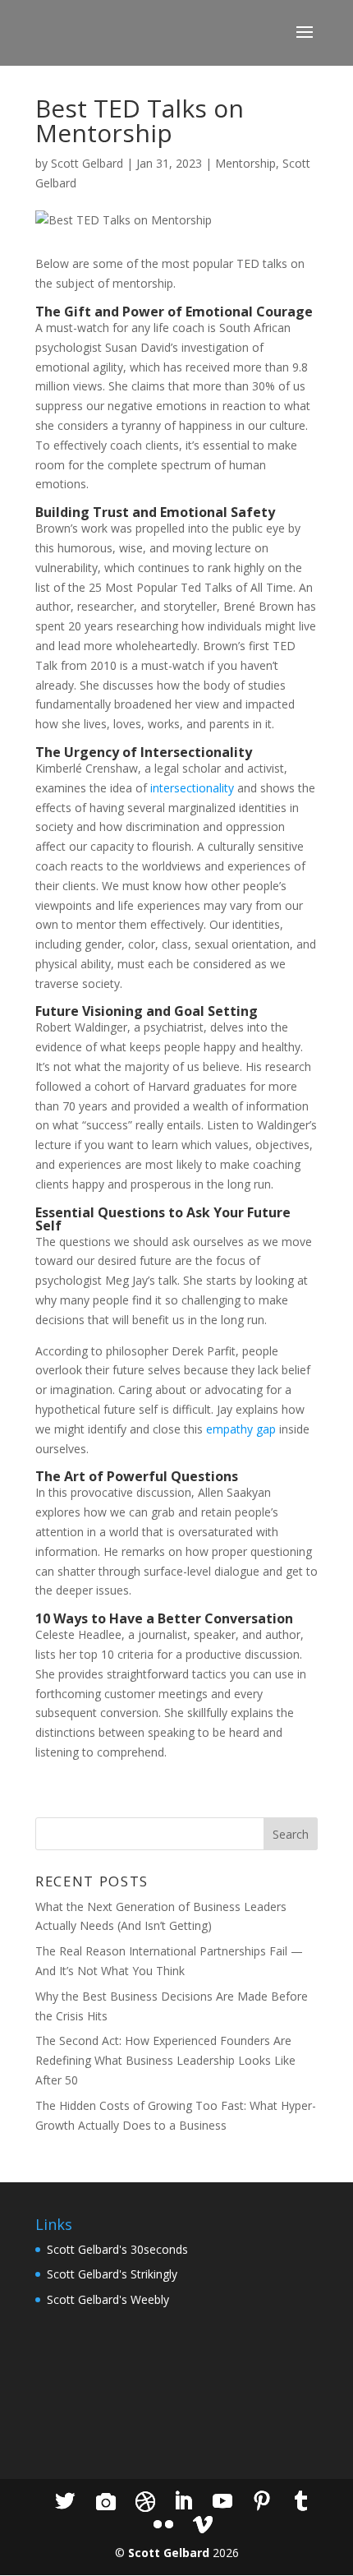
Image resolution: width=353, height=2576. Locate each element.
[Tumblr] (301, 2502)
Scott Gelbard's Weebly (108, 2299)
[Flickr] (163, 2525)
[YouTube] (222, 2502)
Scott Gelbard (87, 163)
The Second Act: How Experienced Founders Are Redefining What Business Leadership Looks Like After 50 (165, 2060)
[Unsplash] (106, 2502)
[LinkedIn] (183, 2502)
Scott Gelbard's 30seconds (117, 2249)
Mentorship (245, 163)
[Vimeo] (203, 2525)
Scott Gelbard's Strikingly (112, 2274)
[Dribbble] (145, 2502)
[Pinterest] (262, 2502)
